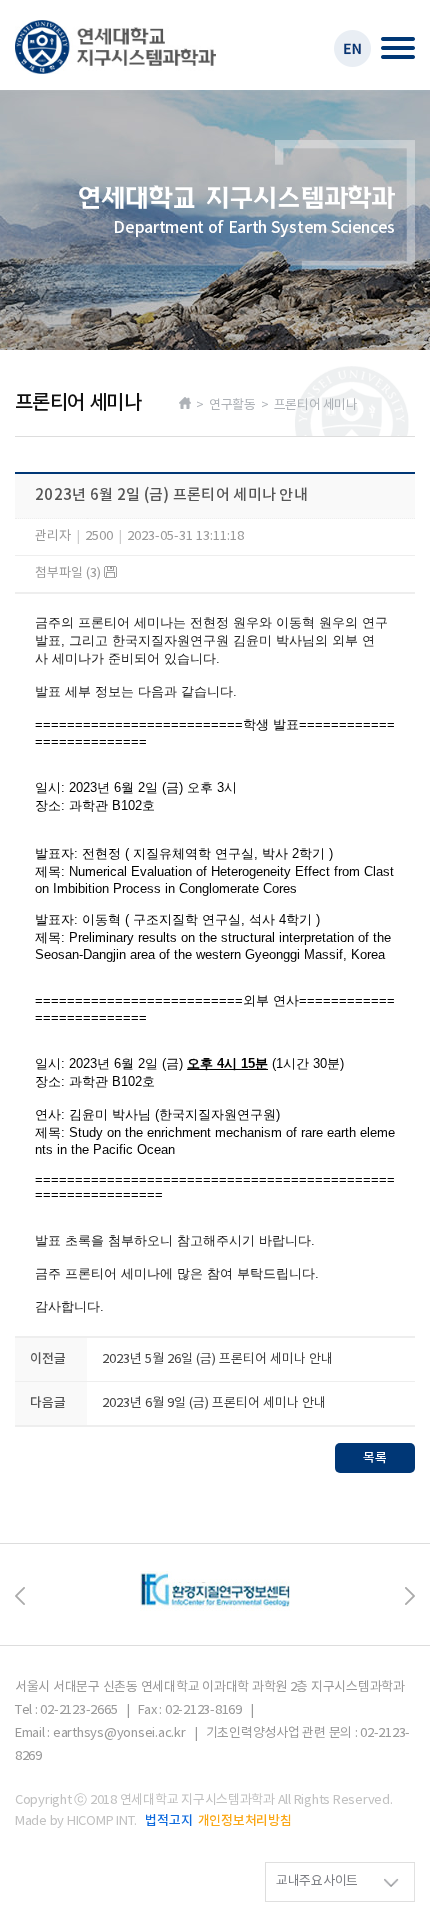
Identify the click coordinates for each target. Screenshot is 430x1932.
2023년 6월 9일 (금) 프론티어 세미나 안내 (214, 1403)
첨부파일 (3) (69, 573)
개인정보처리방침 (245, 1821)
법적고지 (168, 1821)
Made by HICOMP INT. (76, 1821)
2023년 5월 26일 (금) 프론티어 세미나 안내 (217, 1359)
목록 (375, 1458)
